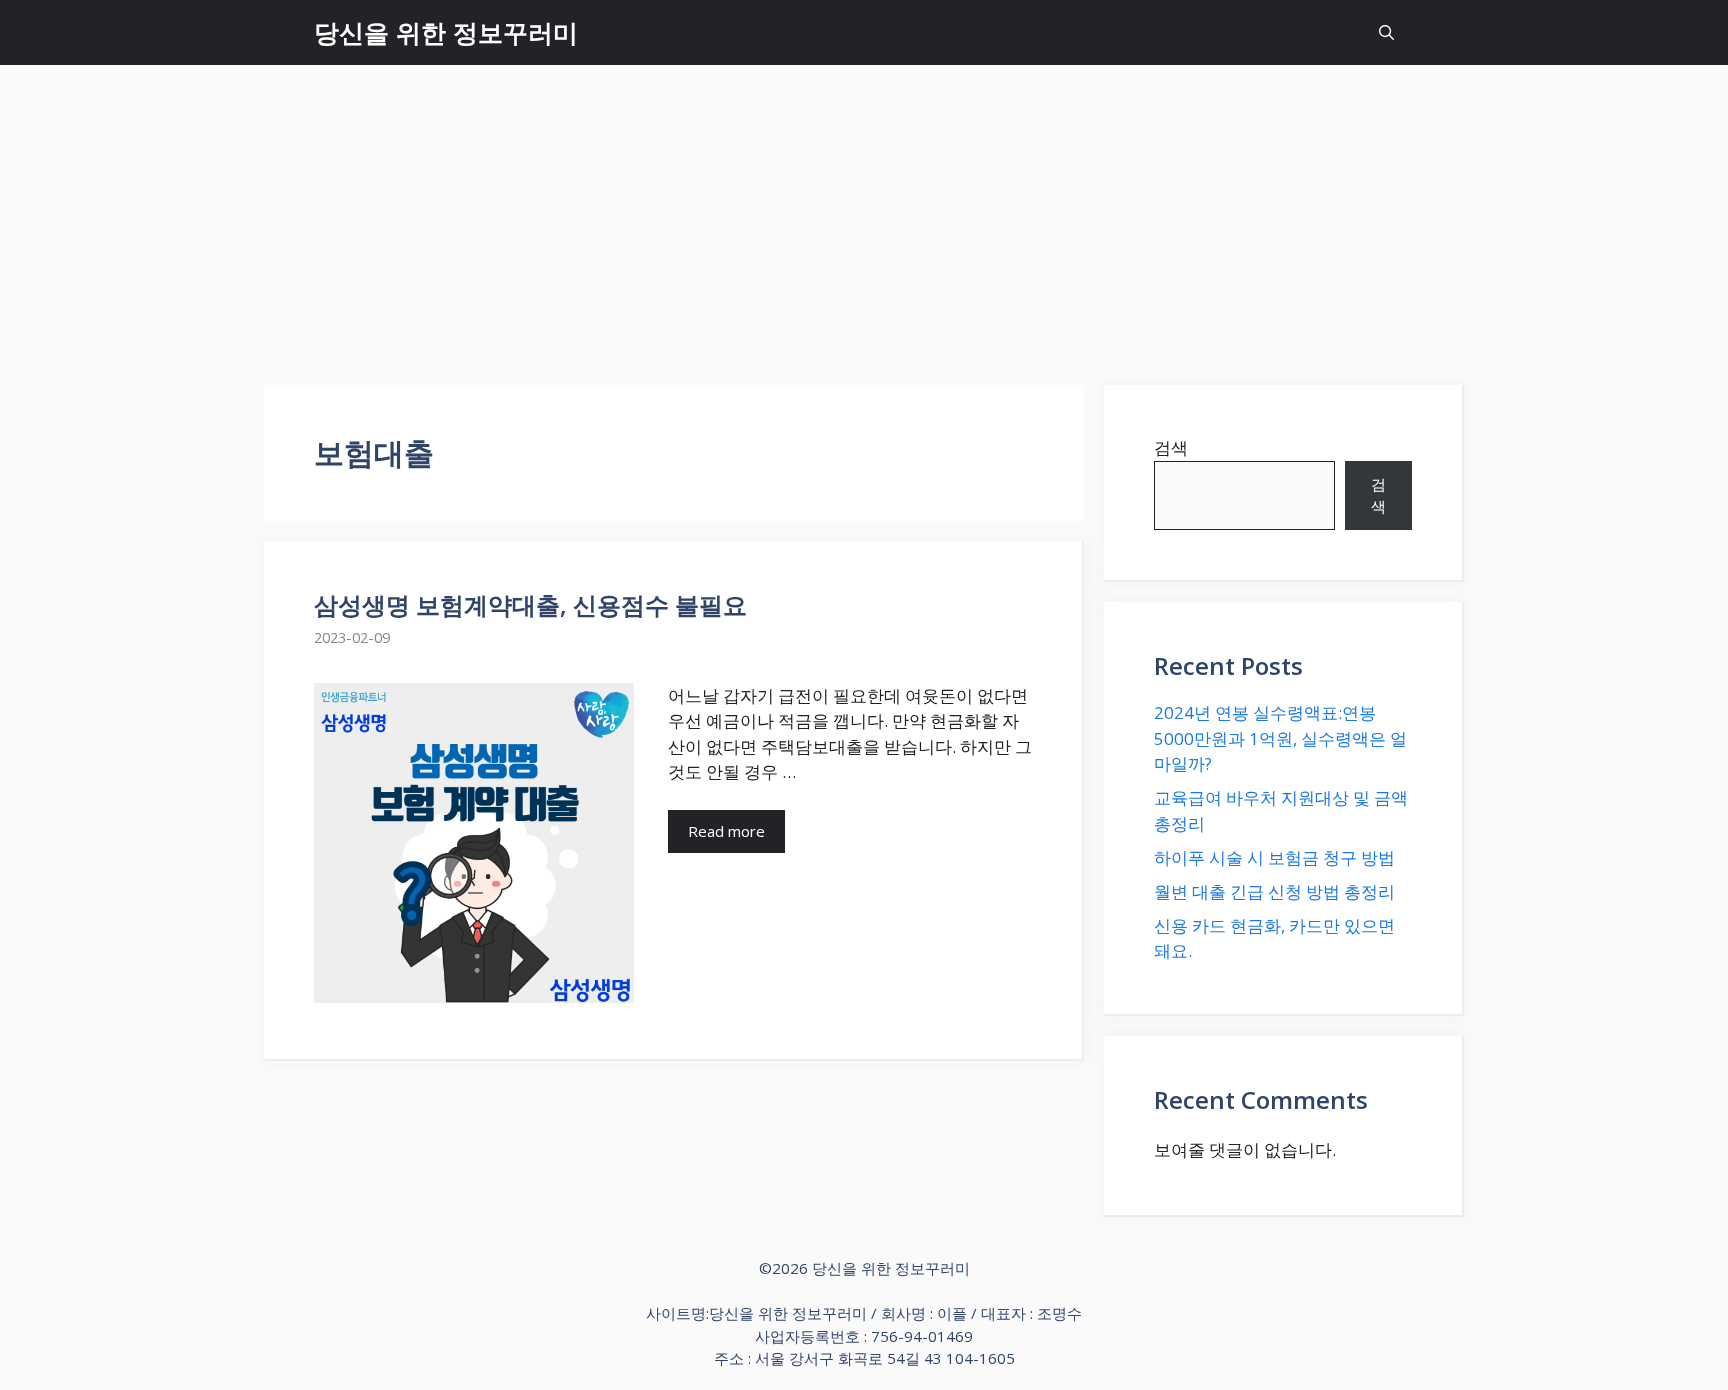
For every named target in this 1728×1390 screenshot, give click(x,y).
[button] (1386, 32)
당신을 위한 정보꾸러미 (446, 32)
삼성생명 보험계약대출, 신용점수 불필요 (530, 604)
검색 (1171, 447)
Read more (726, 831)
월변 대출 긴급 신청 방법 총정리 (1274, 891)
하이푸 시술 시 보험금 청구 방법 (1274, 857)
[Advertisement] (864, 215)
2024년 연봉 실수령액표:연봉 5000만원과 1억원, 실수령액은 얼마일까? (1280, 738)
